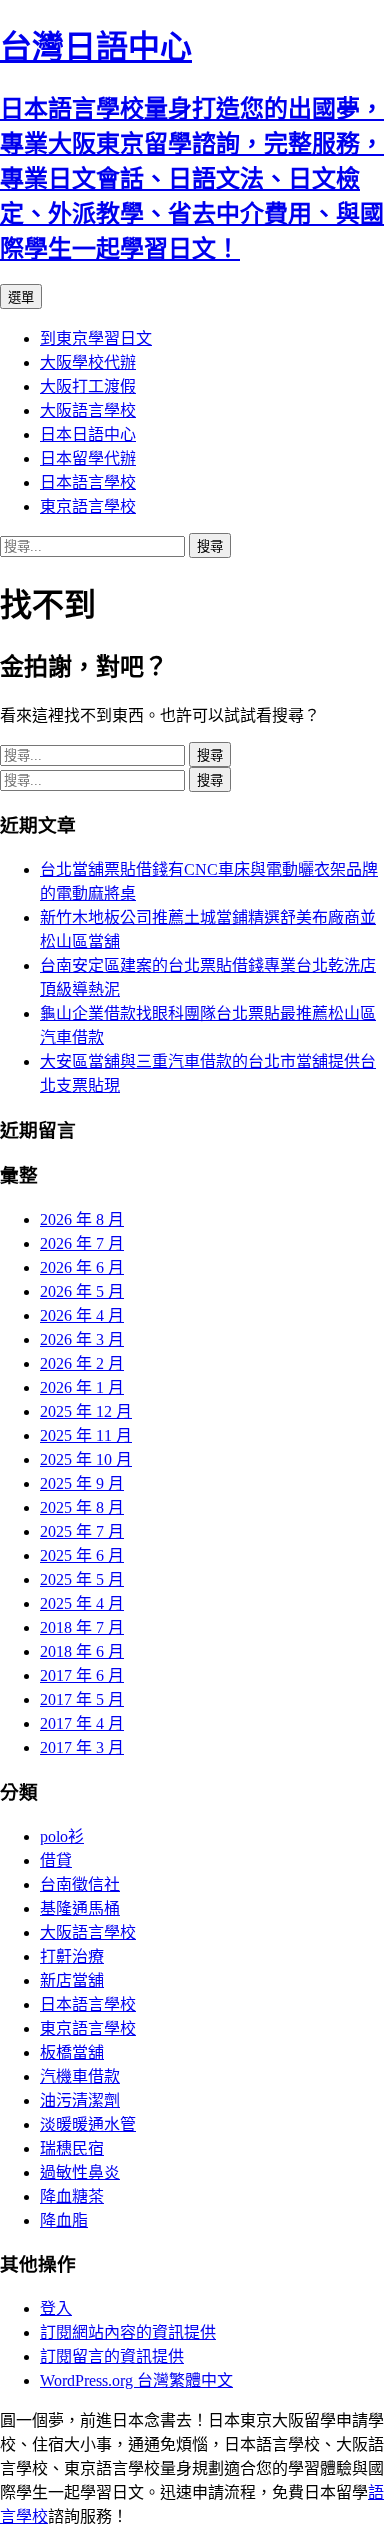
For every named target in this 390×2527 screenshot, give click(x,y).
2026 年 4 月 (82, 1315)
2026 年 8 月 (82, 1219)
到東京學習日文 (96, 338)
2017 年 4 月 (82, 1723)
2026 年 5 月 (82, 1291)
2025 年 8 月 (82, 1507)
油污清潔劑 (80, 2100)
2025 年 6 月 (82, 1555)
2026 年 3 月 (82, 1339)
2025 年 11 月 (86, 1435)
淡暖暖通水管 (88, 2124)
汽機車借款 (80, 2076)
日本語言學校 (88, 482)
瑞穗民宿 (72, 2148)
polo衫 (62, 1836)
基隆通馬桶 (80, 1908)
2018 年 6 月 (82, 1651)
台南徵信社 (80, 1884)
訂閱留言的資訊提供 (112, 2356)
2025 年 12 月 (86, 1411)
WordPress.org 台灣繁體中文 (136, 2380)
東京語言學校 (88, 506)
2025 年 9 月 (82, 1483)
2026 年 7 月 (82, 1243)
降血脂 (64, 2220)
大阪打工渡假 (88, 386)
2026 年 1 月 (82, 1387)
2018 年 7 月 (82, 1627)
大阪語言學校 (88, 410)
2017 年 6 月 (82, 1675)
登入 (56, 2308)
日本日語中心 (88, 434)
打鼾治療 (72, 1956)
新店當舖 (72, 1980)
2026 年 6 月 (82, 1267)
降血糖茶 (72, 2196)
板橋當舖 (72, 2052)
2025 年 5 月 (82, 1579)
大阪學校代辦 (88, 362)
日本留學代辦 (88, 458)
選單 (21, 297)
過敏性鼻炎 (80, 2172)
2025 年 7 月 (82, 1531)
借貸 (56, 1860)
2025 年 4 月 (82, 1603)
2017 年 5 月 (82, 1699)
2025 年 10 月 (86, 1459)
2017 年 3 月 (82, 1747)
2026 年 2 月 (82, 1363)
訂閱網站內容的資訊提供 (128, 2332)
